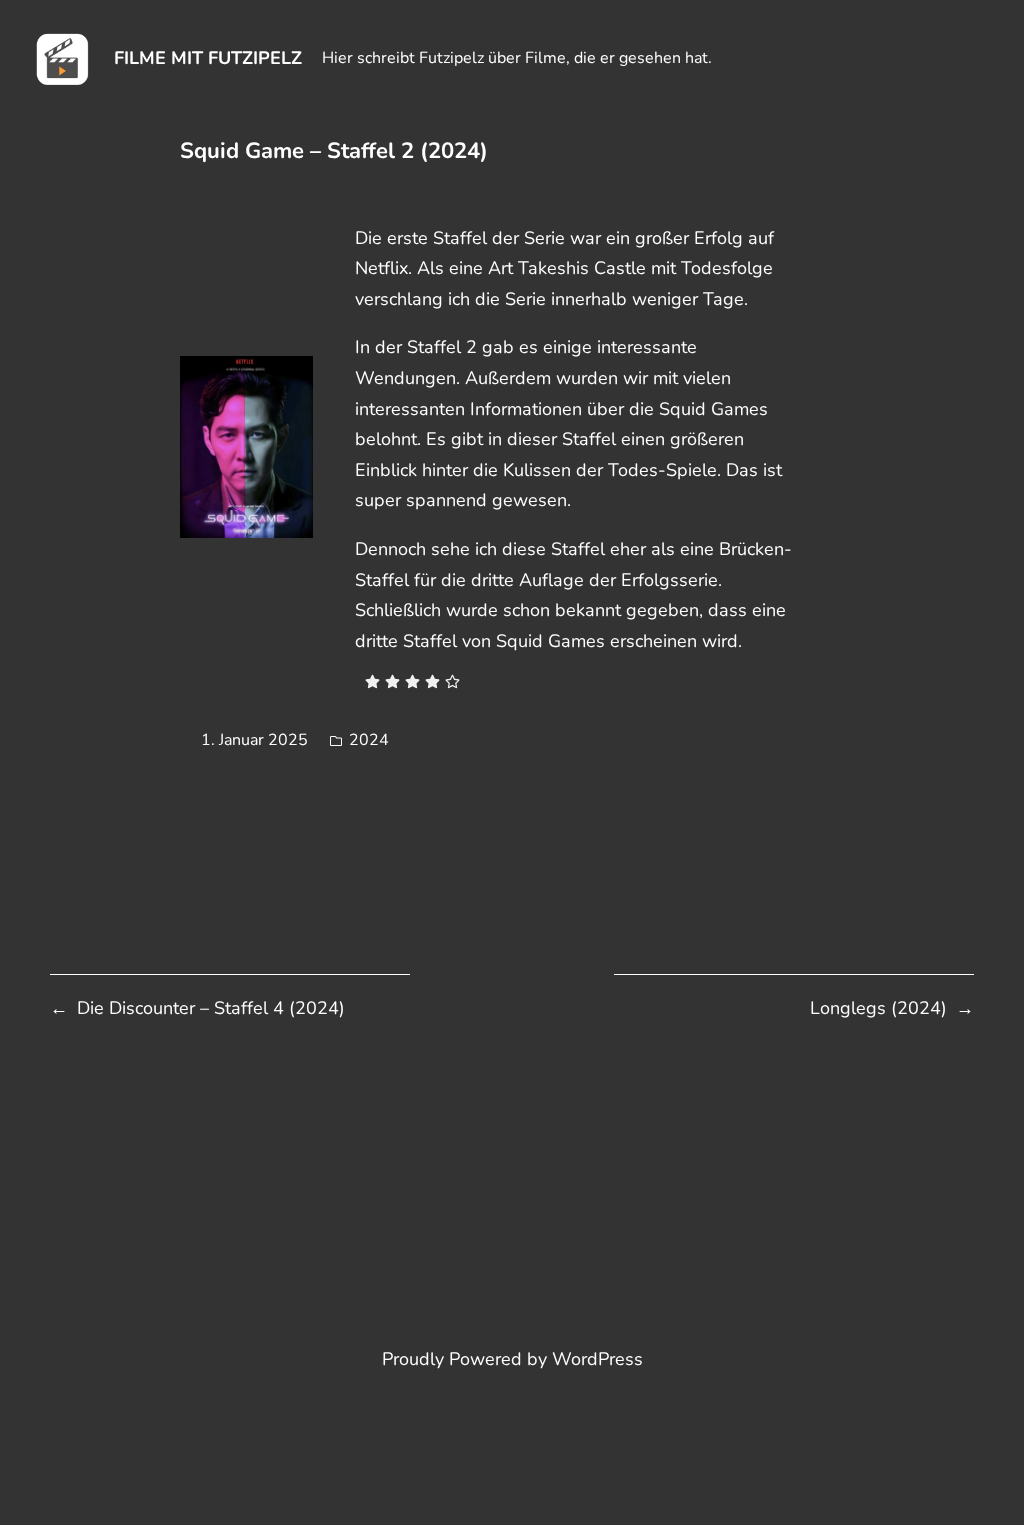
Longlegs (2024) (878, 1008)
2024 (369, 740)
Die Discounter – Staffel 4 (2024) (211, 1008)
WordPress (597, 1359)
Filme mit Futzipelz (208, 58)
